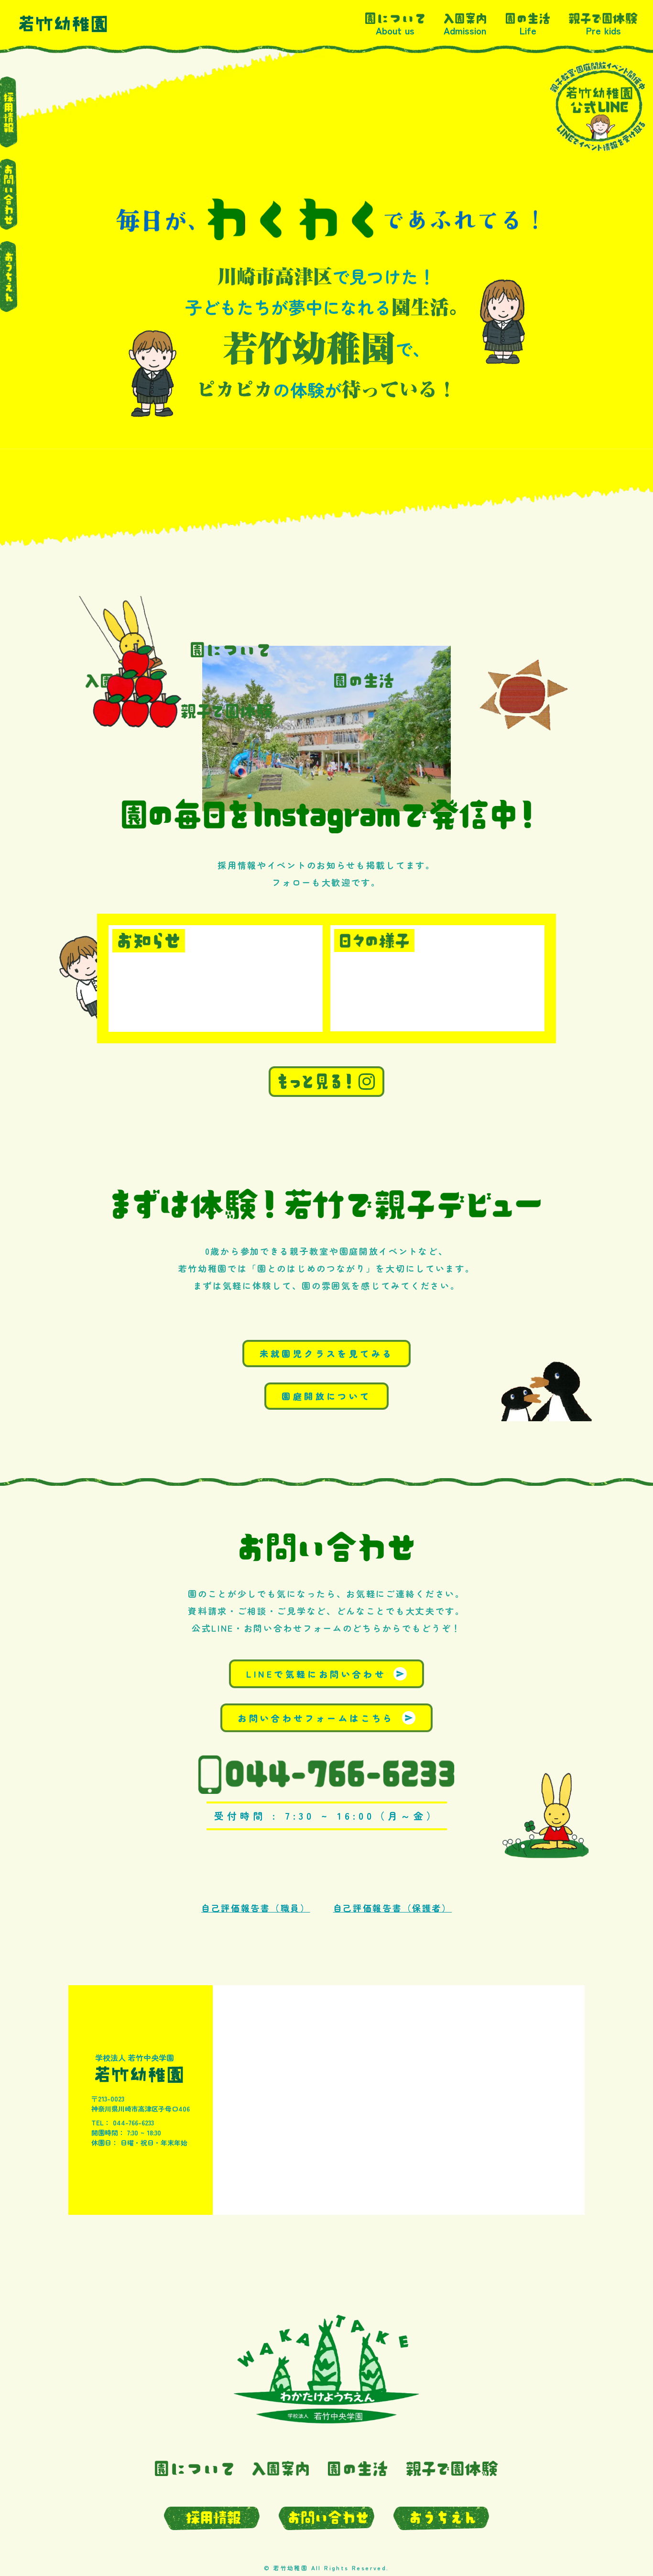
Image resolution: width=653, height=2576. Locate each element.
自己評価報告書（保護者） (392, 1908)
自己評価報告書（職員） (256, 1908)
